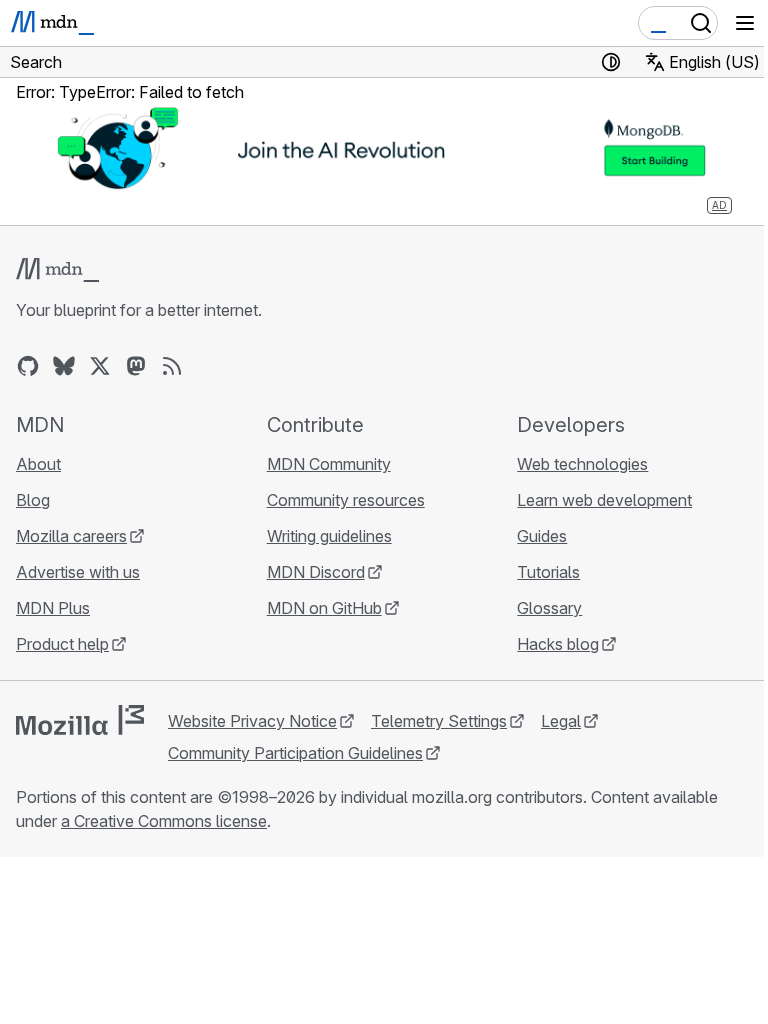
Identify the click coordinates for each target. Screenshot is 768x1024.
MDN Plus (53, 608)
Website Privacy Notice (252, 721)
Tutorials (548, 572)
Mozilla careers (71, 536)
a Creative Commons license (164, 821)
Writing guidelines (329, 536)
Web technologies (582, 464)
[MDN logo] (57, 270)
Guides (542, 536)
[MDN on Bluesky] (64, 366)
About (38, 464)
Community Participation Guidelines (295, 753)
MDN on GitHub (324, 608)
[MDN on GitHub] (28, 366)
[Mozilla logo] (80, 720)
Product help (62, 644)
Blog (33, 500)
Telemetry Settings (439, 721)
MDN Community (329, 464)
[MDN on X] (100, 366)
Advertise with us (78, 572)
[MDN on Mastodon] (136, 366)
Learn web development (604, 500)
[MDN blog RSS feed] (172, 366)
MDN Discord (316, 572)
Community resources (346, 500)
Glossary (549, 608)
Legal (561, 721)
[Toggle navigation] (745, 23)
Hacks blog (558, 644)
